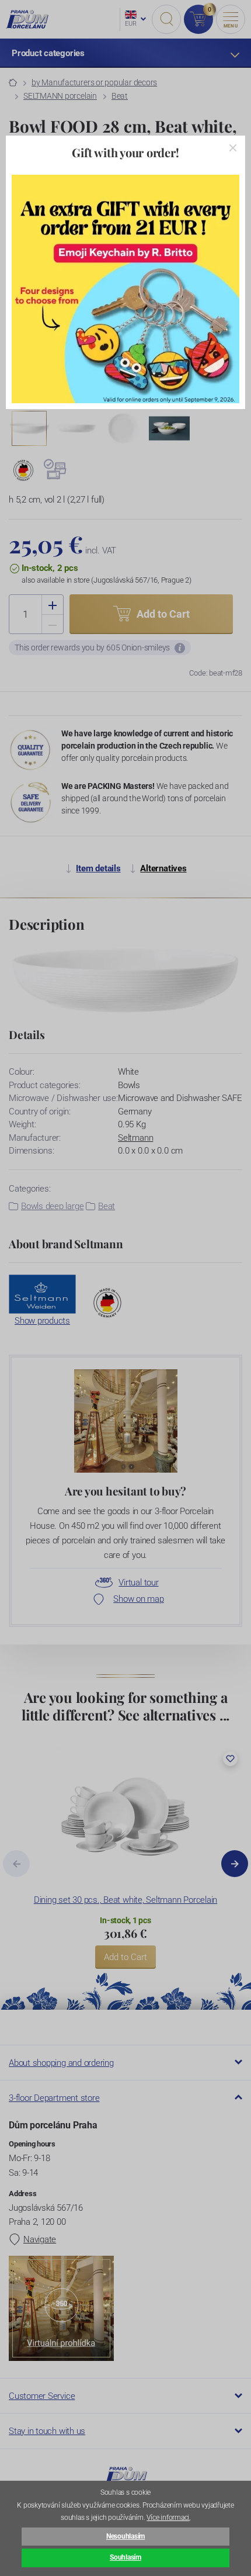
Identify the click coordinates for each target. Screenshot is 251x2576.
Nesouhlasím (125, 2536)
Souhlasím (125, 2557)
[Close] (233, 148)
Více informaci (168, 2518)
